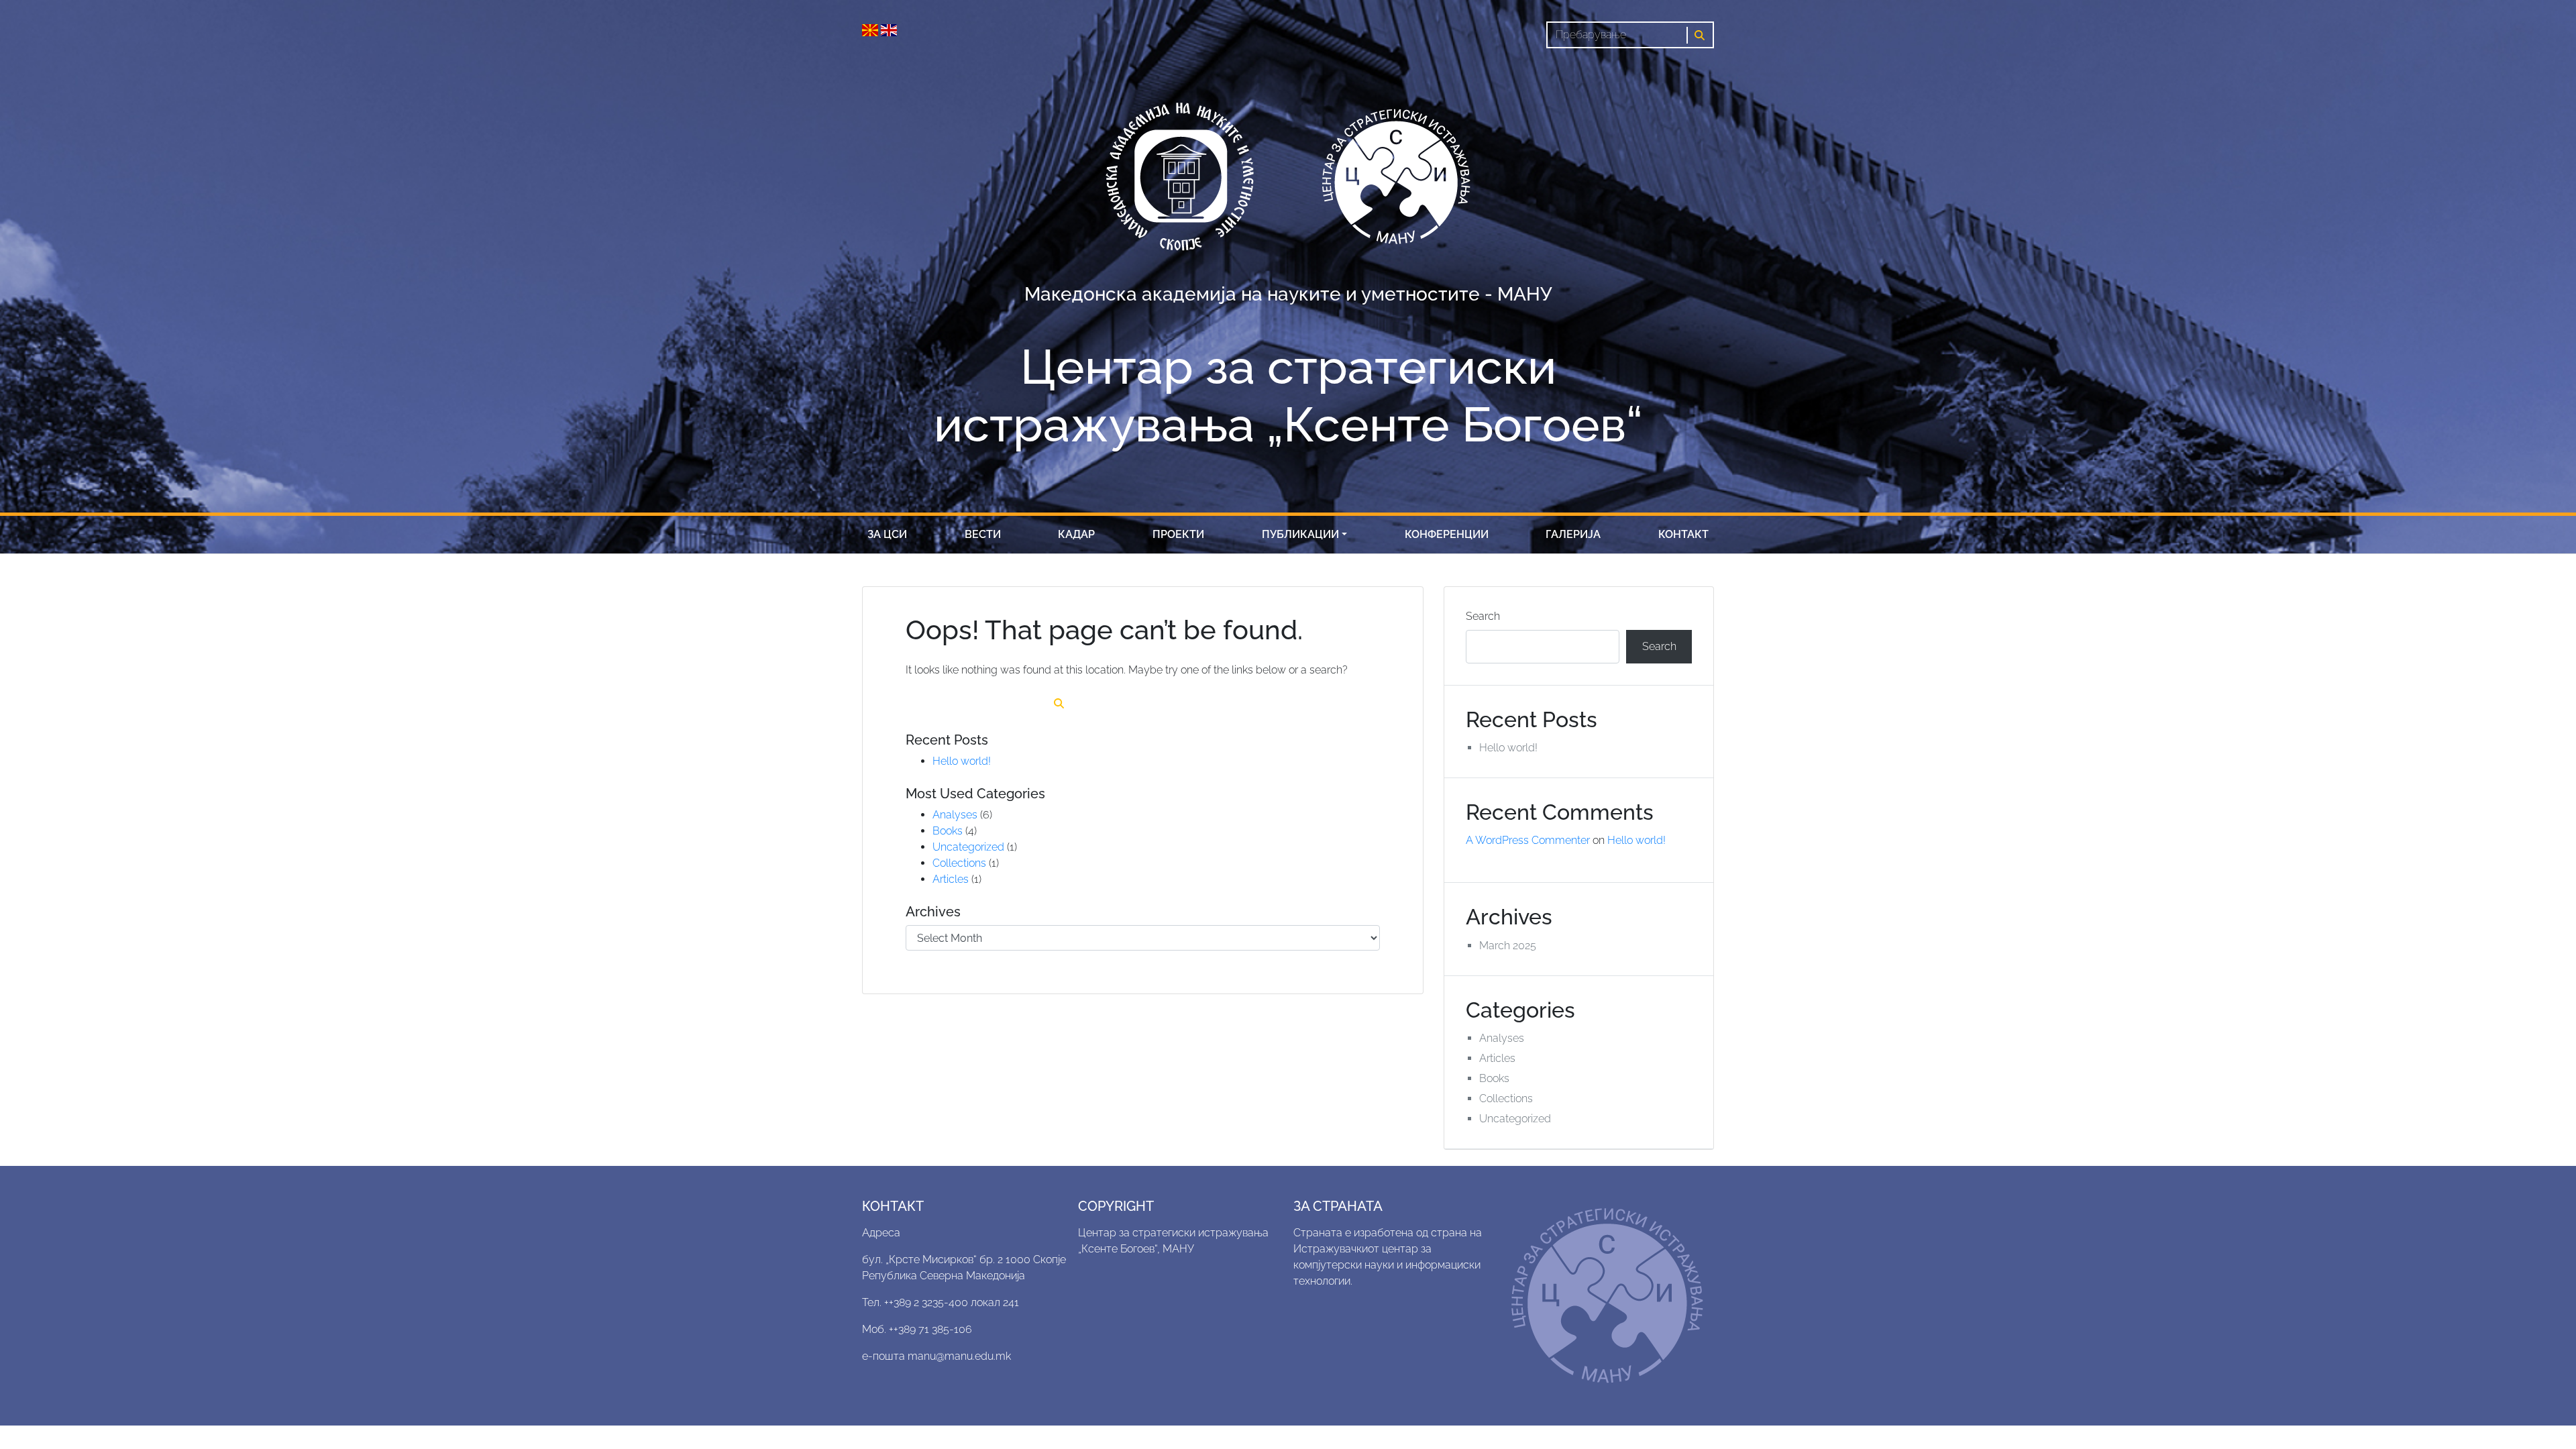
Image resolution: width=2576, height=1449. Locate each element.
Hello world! (962, 761)
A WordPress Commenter (1528, 840)
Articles (951, 879)
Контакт (1683, 534)
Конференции (1447, 534)
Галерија (1573, 534)
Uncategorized (968, 847)
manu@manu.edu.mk (959, 1356)
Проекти (1178, 534)
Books (948, 831)
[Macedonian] (871, 29)
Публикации (1300, 534)
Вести (983, 534)
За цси (887, 534)
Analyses (955, 815)
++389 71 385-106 (930, 1329)
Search (1483, 616)
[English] (889, 29)
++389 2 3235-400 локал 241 (952, 1302)
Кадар (1076, 534)
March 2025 (1508, 946)
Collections (959, 863)
